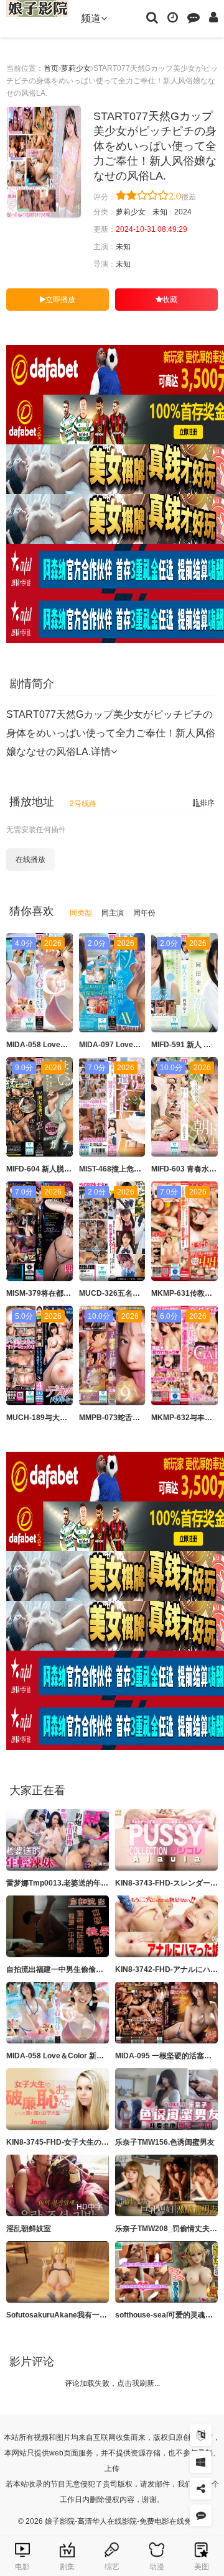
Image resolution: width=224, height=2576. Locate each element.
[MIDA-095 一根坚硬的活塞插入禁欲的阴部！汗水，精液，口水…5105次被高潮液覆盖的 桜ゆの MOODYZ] (166, 2013)
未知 (160, 212)
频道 (91, 18)
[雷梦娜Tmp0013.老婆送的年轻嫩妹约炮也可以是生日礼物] (58, 1840)
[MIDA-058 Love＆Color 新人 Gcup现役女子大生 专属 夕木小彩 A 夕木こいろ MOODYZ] (58, 2013)
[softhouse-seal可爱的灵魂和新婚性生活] (166, 2272)
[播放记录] (173, 17)
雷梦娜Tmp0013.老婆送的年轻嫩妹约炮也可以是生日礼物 (102, 1883)
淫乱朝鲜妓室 (29, 2229)
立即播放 (60, 300)
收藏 (170, 300)
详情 (101, 752)
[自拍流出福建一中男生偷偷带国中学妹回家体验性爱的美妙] (58, 1926)
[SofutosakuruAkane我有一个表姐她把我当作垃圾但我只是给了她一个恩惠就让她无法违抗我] (58, 2272)
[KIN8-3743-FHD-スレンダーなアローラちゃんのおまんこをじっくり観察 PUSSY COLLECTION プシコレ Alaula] (166, 1840)
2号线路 (83, 804)
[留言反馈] (194, 17)
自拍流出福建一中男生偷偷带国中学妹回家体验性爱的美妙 (103, 1969)
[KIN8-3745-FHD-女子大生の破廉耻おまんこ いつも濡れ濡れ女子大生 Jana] (58, 2099)
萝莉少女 (76, 68)
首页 (51, 68)
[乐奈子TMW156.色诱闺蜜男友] (166, 2099)
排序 (207, 803)
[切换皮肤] (201, 2462)
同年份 (144, 913)
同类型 (81, 913)
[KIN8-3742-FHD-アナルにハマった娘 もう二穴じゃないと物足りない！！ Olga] (166, 1926)
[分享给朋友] (201, 2489)
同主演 (113, 913)
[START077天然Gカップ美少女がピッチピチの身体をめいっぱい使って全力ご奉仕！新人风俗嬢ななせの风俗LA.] (44, 162)
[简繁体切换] (201, 2435)
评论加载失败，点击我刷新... (112, 2383)
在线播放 (30, 859)
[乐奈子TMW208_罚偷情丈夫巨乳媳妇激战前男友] (166, 2185)
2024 (183, 212)
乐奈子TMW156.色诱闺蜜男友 (165, 2142)
